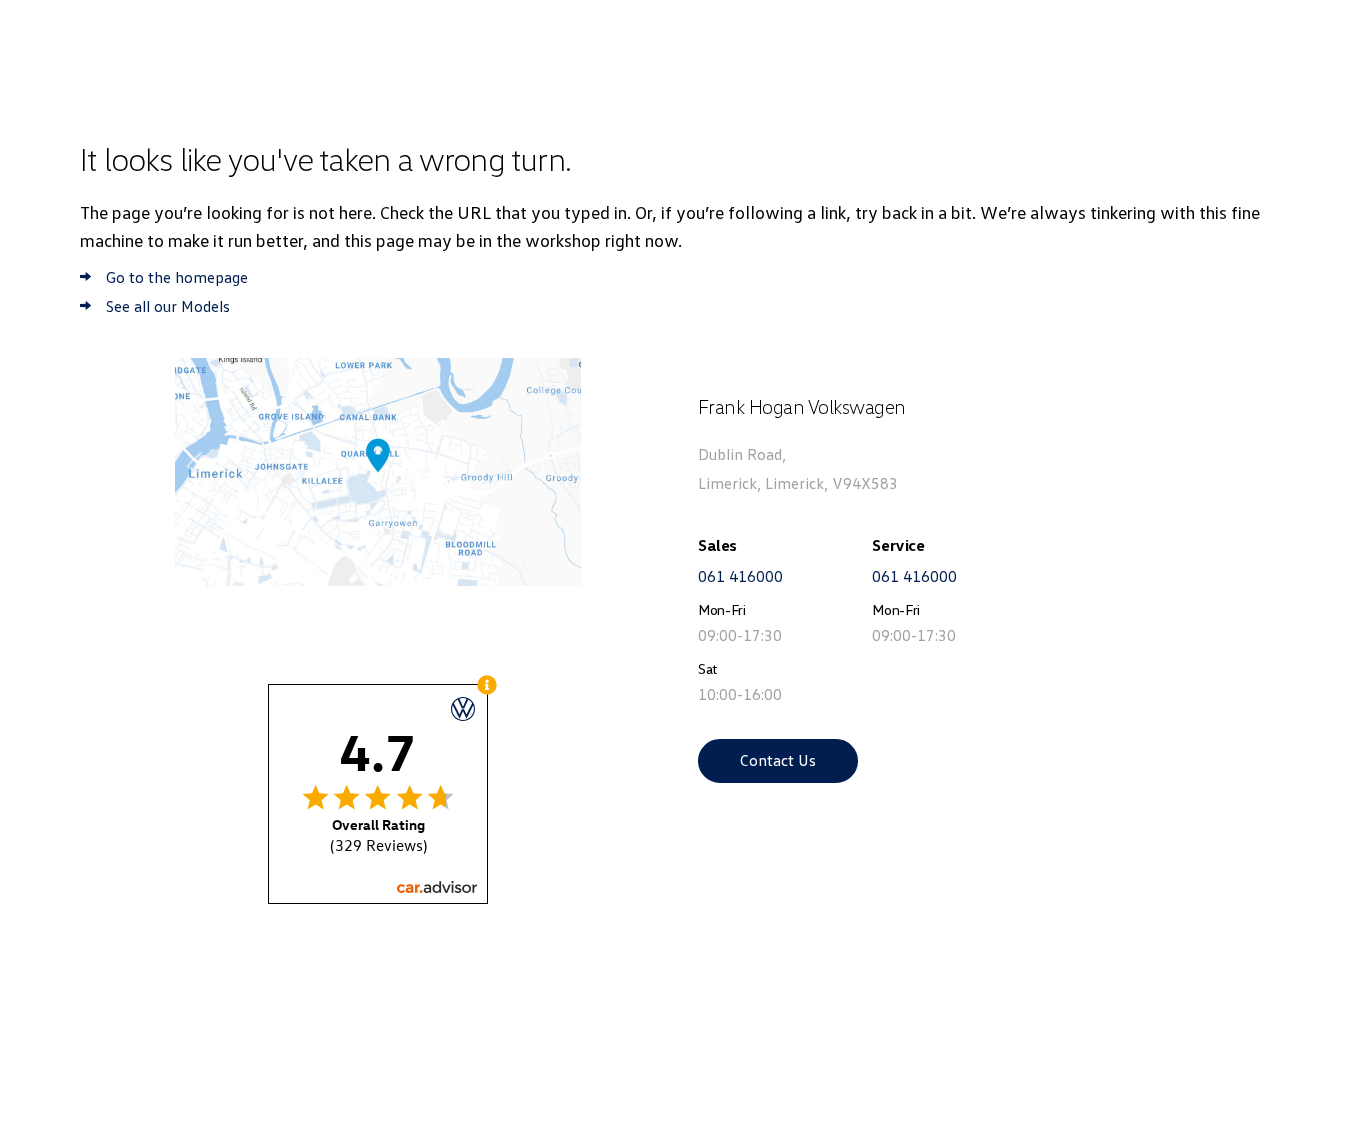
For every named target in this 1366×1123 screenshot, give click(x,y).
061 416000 (740, 576)
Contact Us (778, 760)
